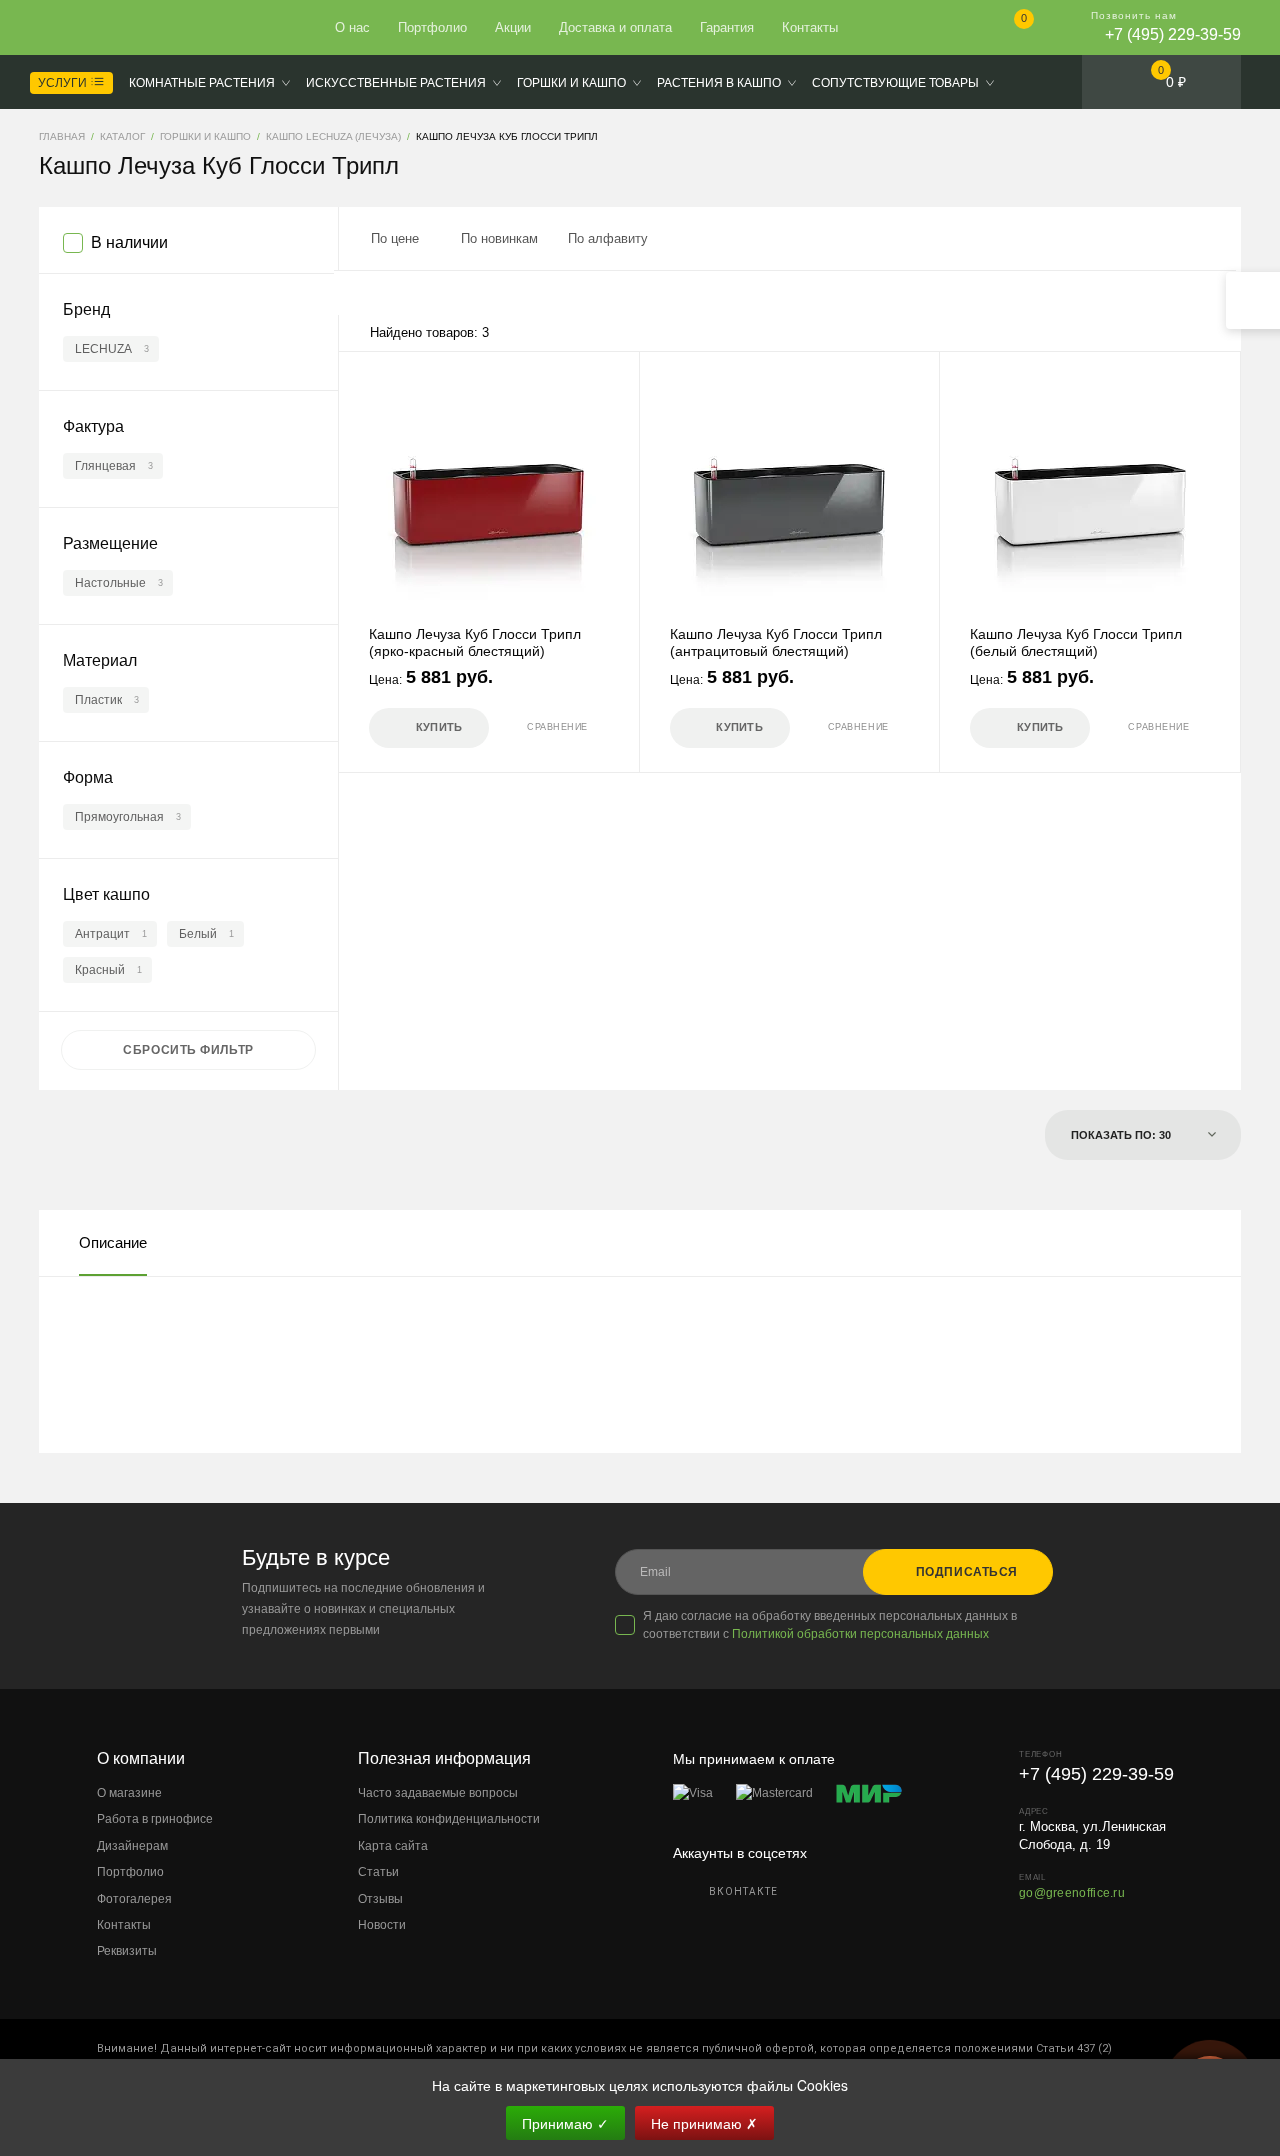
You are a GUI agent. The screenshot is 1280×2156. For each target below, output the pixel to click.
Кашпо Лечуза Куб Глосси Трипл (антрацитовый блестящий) (776, 642)
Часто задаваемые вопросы (438, 1793)
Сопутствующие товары (895, 83)
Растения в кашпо (719, 83)
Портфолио (432, 27)
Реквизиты (127, 1951)
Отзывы (380, 1899)
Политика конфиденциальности (449, 1819)
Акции (513, 27)
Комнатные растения (202, 83)
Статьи (378, 1872)
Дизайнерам (132, 1846)
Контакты (810, 27)
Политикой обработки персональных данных (860, 1634)
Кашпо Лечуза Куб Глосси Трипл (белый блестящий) (1076, 642)
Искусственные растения (396, 83)
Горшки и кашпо (571, 83)
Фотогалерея (134, 1899)
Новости (382, 1925)
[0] (1007, 29)
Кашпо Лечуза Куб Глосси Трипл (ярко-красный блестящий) (475, 642)
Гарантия (727, 27)
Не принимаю (704, 2123)
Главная (112, 28)
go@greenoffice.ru (1072, 1893)
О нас (352, 27)
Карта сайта (393, 1846)
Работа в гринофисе (155, 1819)
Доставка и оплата (615, 27)
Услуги (64, 83)
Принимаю (565, 2123)
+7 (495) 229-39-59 (1173, 34)
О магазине (129, 1793)
